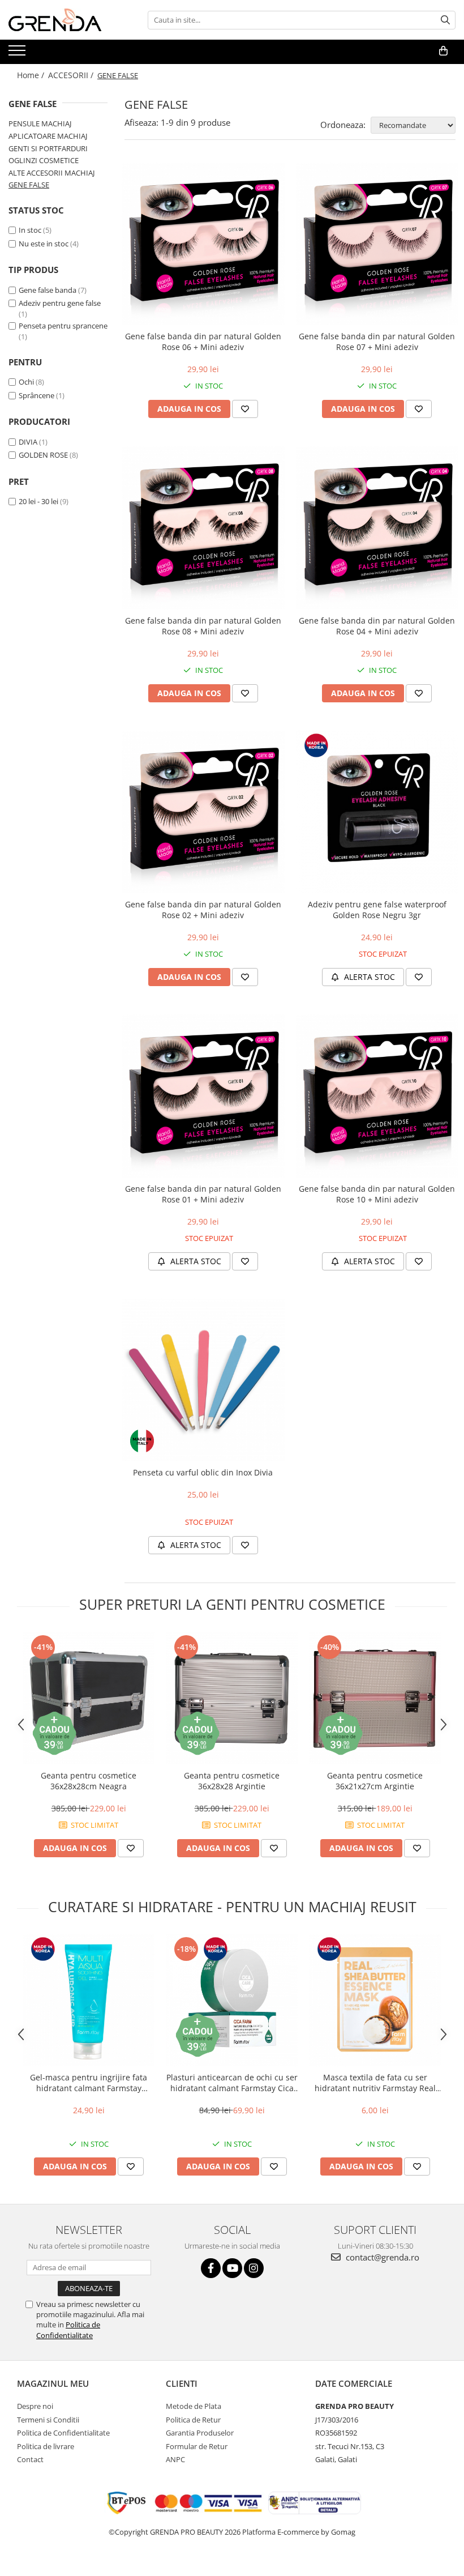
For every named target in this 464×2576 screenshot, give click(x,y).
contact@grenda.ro (381, 2257)
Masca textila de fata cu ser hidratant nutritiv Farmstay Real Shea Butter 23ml (375, 2083)
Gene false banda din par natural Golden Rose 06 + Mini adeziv (203, 342)
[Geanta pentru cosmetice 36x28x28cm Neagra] (89, 1698)
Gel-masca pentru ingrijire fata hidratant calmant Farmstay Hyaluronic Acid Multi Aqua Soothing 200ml (89, 2083)
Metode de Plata (194, 2406)
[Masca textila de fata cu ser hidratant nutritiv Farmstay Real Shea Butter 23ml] (375, 2000)
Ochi (26, 382)
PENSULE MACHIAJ (40, 123)
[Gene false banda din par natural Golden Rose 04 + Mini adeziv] (377, 528)
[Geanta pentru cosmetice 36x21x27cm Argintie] (375, 1698)
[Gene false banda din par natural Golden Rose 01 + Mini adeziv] (203, 1096)
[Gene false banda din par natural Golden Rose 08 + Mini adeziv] (203, 528)
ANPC (175, 2459)
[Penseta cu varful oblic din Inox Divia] (203, 1380)
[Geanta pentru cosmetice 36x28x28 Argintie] (232, 1698)
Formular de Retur (197, 2446)
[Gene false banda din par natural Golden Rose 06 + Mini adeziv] (203, 244)
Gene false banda (48, 290)
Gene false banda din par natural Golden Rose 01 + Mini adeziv (203, 1194)
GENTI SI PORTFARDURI (48, 148)
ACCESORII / (72, 75)
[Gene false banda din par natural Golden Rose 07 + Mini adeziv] (377, 244)
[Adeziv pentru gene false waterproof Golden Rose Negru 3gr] (377, 812)
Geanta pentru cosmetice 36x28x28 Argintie (232, 1781)
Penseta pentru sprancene (63, 326)
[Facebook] (211, 2268)
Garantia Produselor (200, 2433)
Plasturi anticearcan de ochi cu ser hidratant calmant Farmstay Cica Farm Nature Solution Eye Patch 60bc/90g (232, 2083)
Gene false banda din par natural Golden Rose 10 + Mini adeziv (377, 1194)
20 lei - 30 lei (38, 501)
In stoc (30, 230)
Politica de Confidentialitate (68, 2330)
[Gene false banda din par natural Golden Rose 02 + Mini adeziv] (203, 812)
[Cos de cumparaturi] (443, 51)
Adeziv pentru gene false (60, 303)
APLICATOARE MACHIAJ (48, 136)
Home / (32, 75)
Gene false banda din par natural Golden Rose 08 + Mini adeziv (203, 626)
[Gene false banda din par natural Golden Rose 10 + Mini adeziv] (377, 1096)
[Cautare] (445, 20)
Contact (30, 2459)
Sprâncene (36, 395)
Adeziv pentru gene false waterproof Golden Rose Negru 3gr (377, 910)
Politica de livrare (46, 2446)
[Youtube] (232, 2268)
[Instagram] (254, 2268)
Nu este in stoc (44, 244)
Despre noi (35, 2406)
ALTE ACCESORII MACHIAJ (51, 173)
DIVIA (28, 442)
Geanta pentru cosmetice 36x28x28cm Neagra (89, 1781)
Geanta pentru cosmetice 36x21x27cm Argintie (375, 1781)
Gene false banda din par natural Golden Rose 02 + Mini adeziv (203, 910)
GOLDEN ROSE (43, 455)
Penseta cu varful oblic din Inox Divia (203, 1472)
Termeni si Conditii (48, 2420)
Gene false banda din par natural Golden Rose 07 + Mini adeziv (377, 342)
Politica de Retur (193, 2420)
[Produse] (18, 54)
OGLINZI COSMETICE (44, 160)
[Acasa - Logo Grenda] (65, 20)
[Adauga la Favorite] (245, 409)
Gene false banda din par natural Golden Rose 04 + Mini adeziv (377, 626)
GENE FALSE (29, 185)
